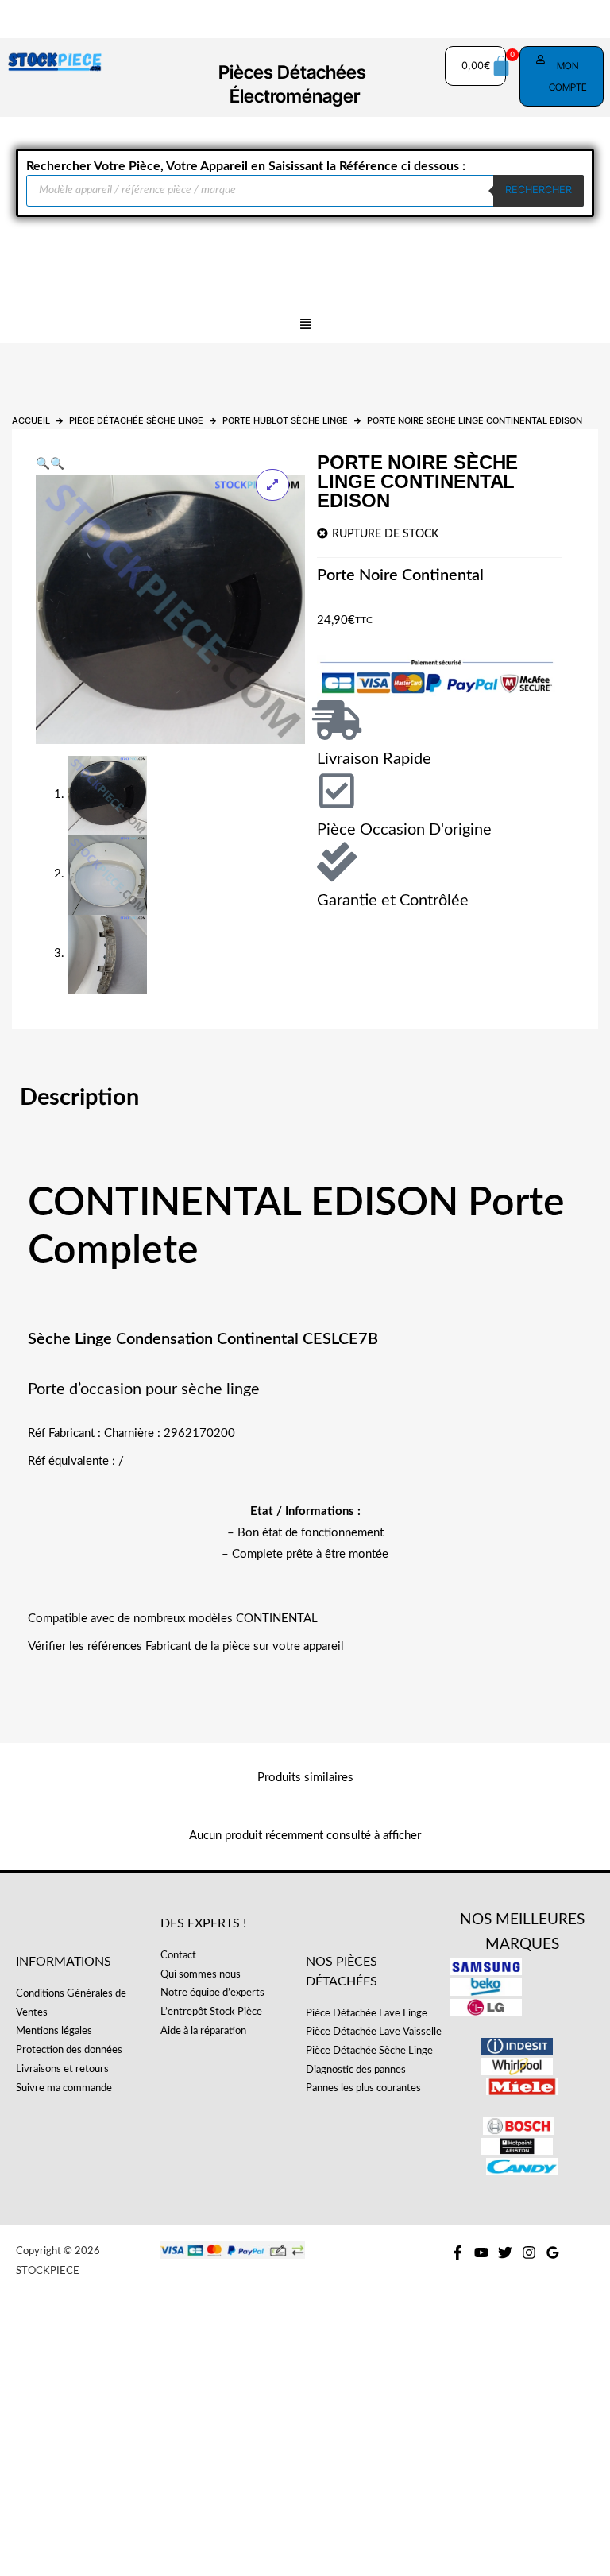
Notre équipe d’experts (212, 1993)
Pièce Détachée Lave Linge (367, 2013)
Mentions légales (54, 2031)
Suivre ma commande (64, 2088)
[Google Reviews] (553, 2253)
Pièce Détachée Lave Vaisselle (374, 2032)
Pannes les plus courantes (363, 2088)
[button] (305, 325)
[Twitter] (505, 2253)
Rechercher (539, 190)
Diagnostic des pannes (356, 2070)
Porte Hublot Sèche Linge (285, 420)
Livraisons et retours (62, 2069)
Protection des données (69, 2050)
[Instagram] (529, 2253)
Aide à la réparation (203, 2031)
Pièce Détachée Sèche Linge (136, 420)
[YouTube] (481, 2253)
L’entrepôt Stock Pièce (211, 2012)
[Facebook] (457, 2253)
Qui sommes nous (201, 1974)
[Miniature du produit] (272, 485)
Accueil (31, 420)
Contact (178, 1955)
